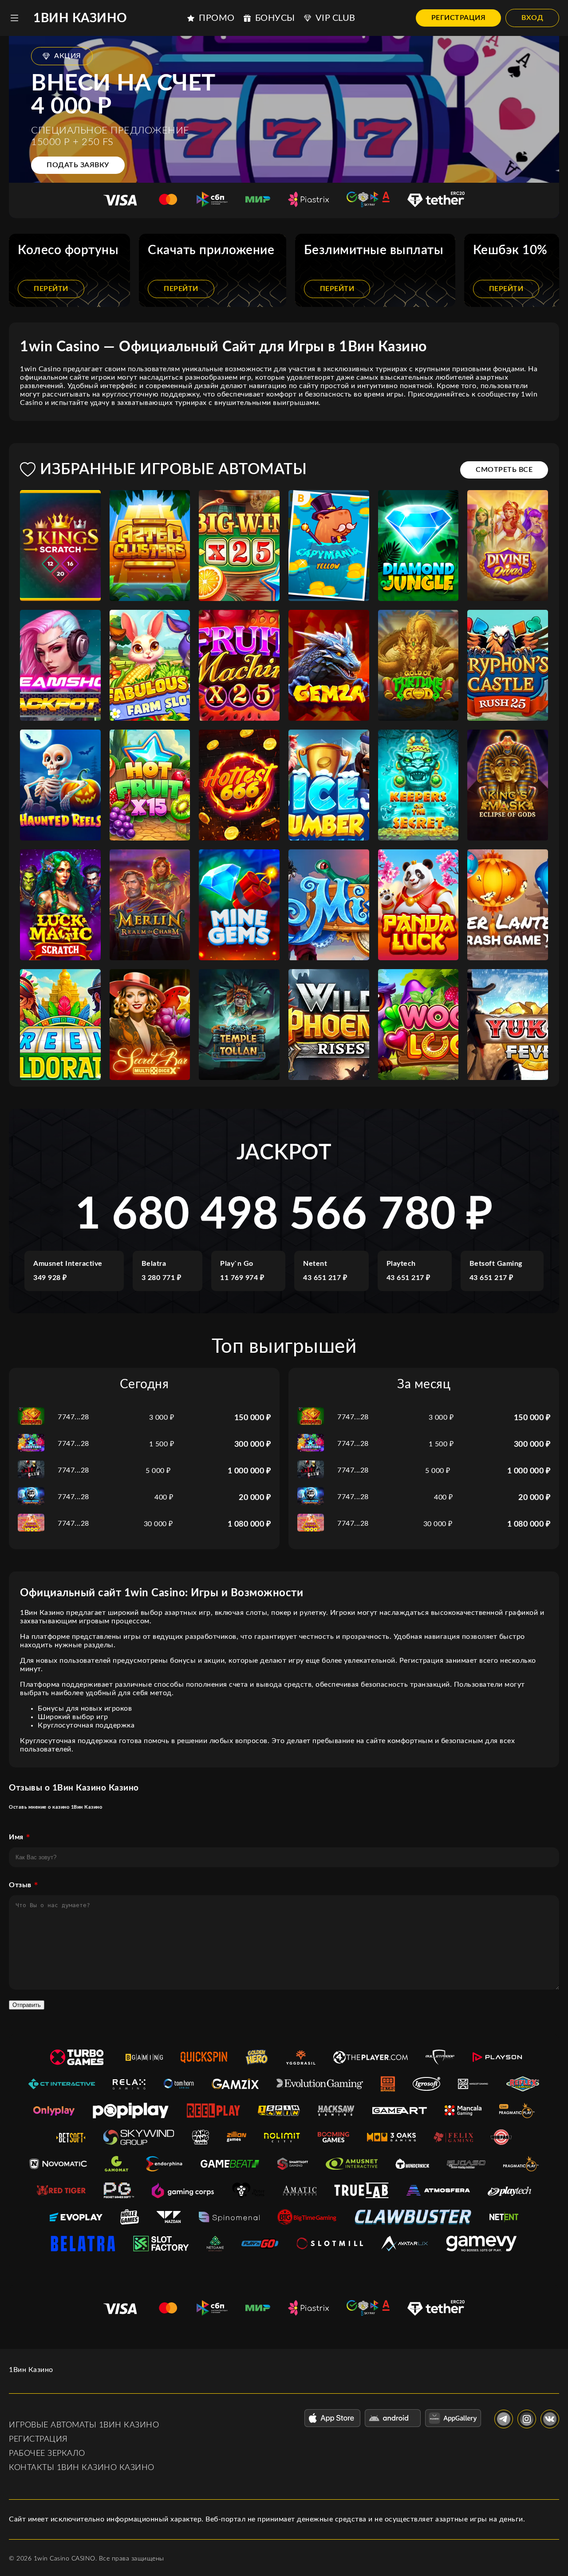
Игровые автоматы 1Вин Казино (84, 2425)
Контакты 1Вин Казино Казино (82, 2468)
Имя (16, 1837)
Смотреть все (504, 470)
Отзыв (20, 1885)
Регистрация (459, 18)
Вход (532, 18)
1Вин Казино (80, 18)
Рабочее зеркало (47, 2454)
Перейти (51, 289)
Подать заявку (78, 165)
